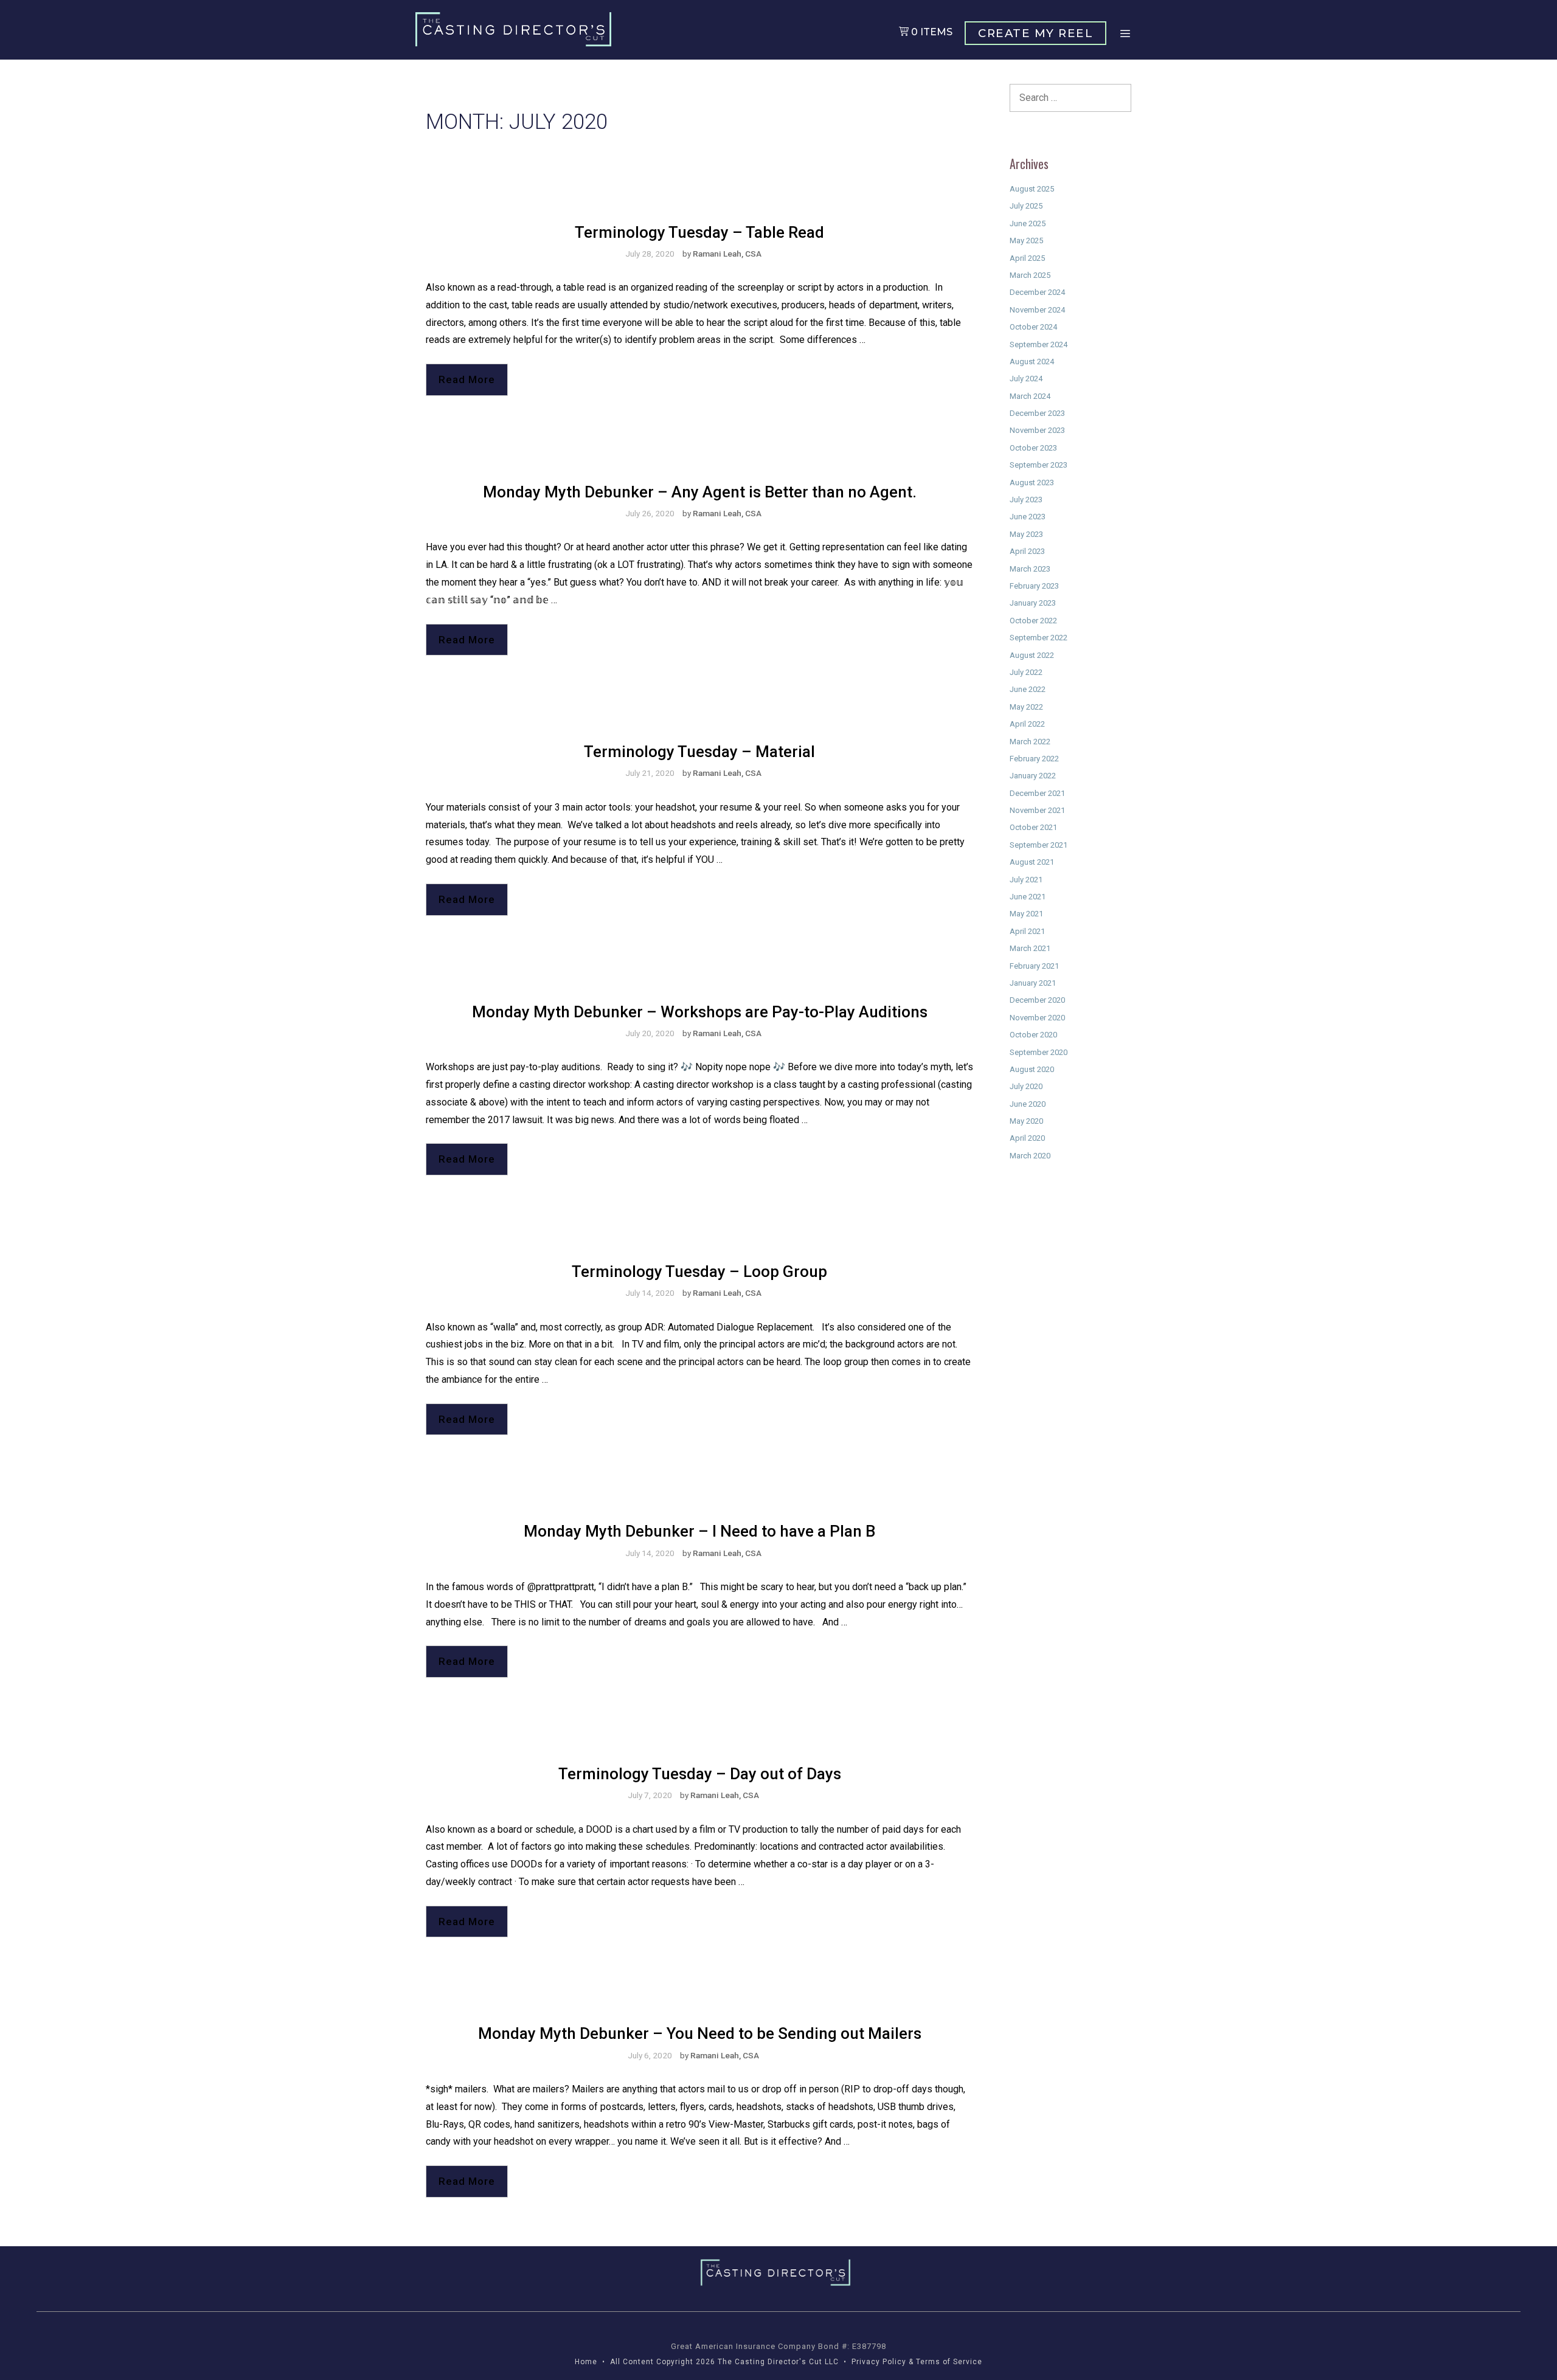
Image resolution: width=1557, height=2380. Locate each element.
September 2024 (1039, 344)
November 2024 (1037, 310)
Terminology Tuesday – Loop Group (699, 1271)
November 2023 (1037, 430)
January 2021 (1033, 983)
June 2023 (1028, 517)
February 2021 (1034, 966)
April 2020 (1027, 1138)
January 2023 (1033, 603)
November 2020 (1037, 1018)
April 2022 (1027, 724)
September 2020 (1039, 1052)
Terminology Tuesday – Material (699, 752)
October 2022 (1033, 621)
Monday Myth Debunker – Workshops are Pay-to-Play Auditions (700, 1012)
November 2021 (1037, 810)
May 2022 (1026, 707)
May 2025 (1026, 240)
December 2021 (1037, 793)
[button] (1125, 34)
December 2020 (1037, 1000)
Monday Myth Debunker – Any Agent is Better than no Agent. (700, 492)
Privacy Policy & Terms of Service (917, 2362)
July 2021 (1026, 880)
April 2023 (1027, 551)
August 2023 (1032, 483)
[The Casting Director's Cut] (516, 29)
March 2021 (1030, 948)
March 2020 (1030, 1156)
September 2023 (1039, 465)
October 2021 (1033, 827)
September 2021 (1039, 845)
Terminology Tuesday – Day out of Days (700, 1774)
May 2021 (1026, 914)
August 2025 (1032, 189)
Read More (467, 379)
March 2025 (1030, 275)
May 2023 (1026, 534)
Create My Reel (1035, 33)
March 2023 (1030, 569)
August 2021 (1032, 862)
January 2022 (1033, 776)
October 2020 (1033, 1035)
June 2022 (1028, 689)
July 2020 (1026, 1086)
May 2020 (1026, 1121)
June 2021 (1028, 897)
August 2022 (1032, 655)
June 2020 (1028, 1104)
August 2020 (1032, 1069)
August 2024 (1032, 361)
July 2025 (1026, 206)
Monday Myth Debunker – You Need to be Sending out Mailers (700, 2033)
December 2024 (1037, 292)
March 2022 (1030, 742)
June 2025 (1028, 223)
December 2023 (1037, 413)
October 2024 (1033, 327)
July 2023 (1026, 500)
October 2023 (1033, 448)
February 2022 (1034, 759)
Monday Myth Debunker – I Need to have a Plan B (699, 1531)
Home (586, 2362)
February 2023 (1034, 586)
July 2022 (1026, 672)
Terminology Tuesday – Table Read (699, 232)
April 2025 (1027, 258)
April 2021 (1027, 931)
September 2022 (1039, 638)
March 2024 (1030, 396)
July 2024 (1026, 379)
